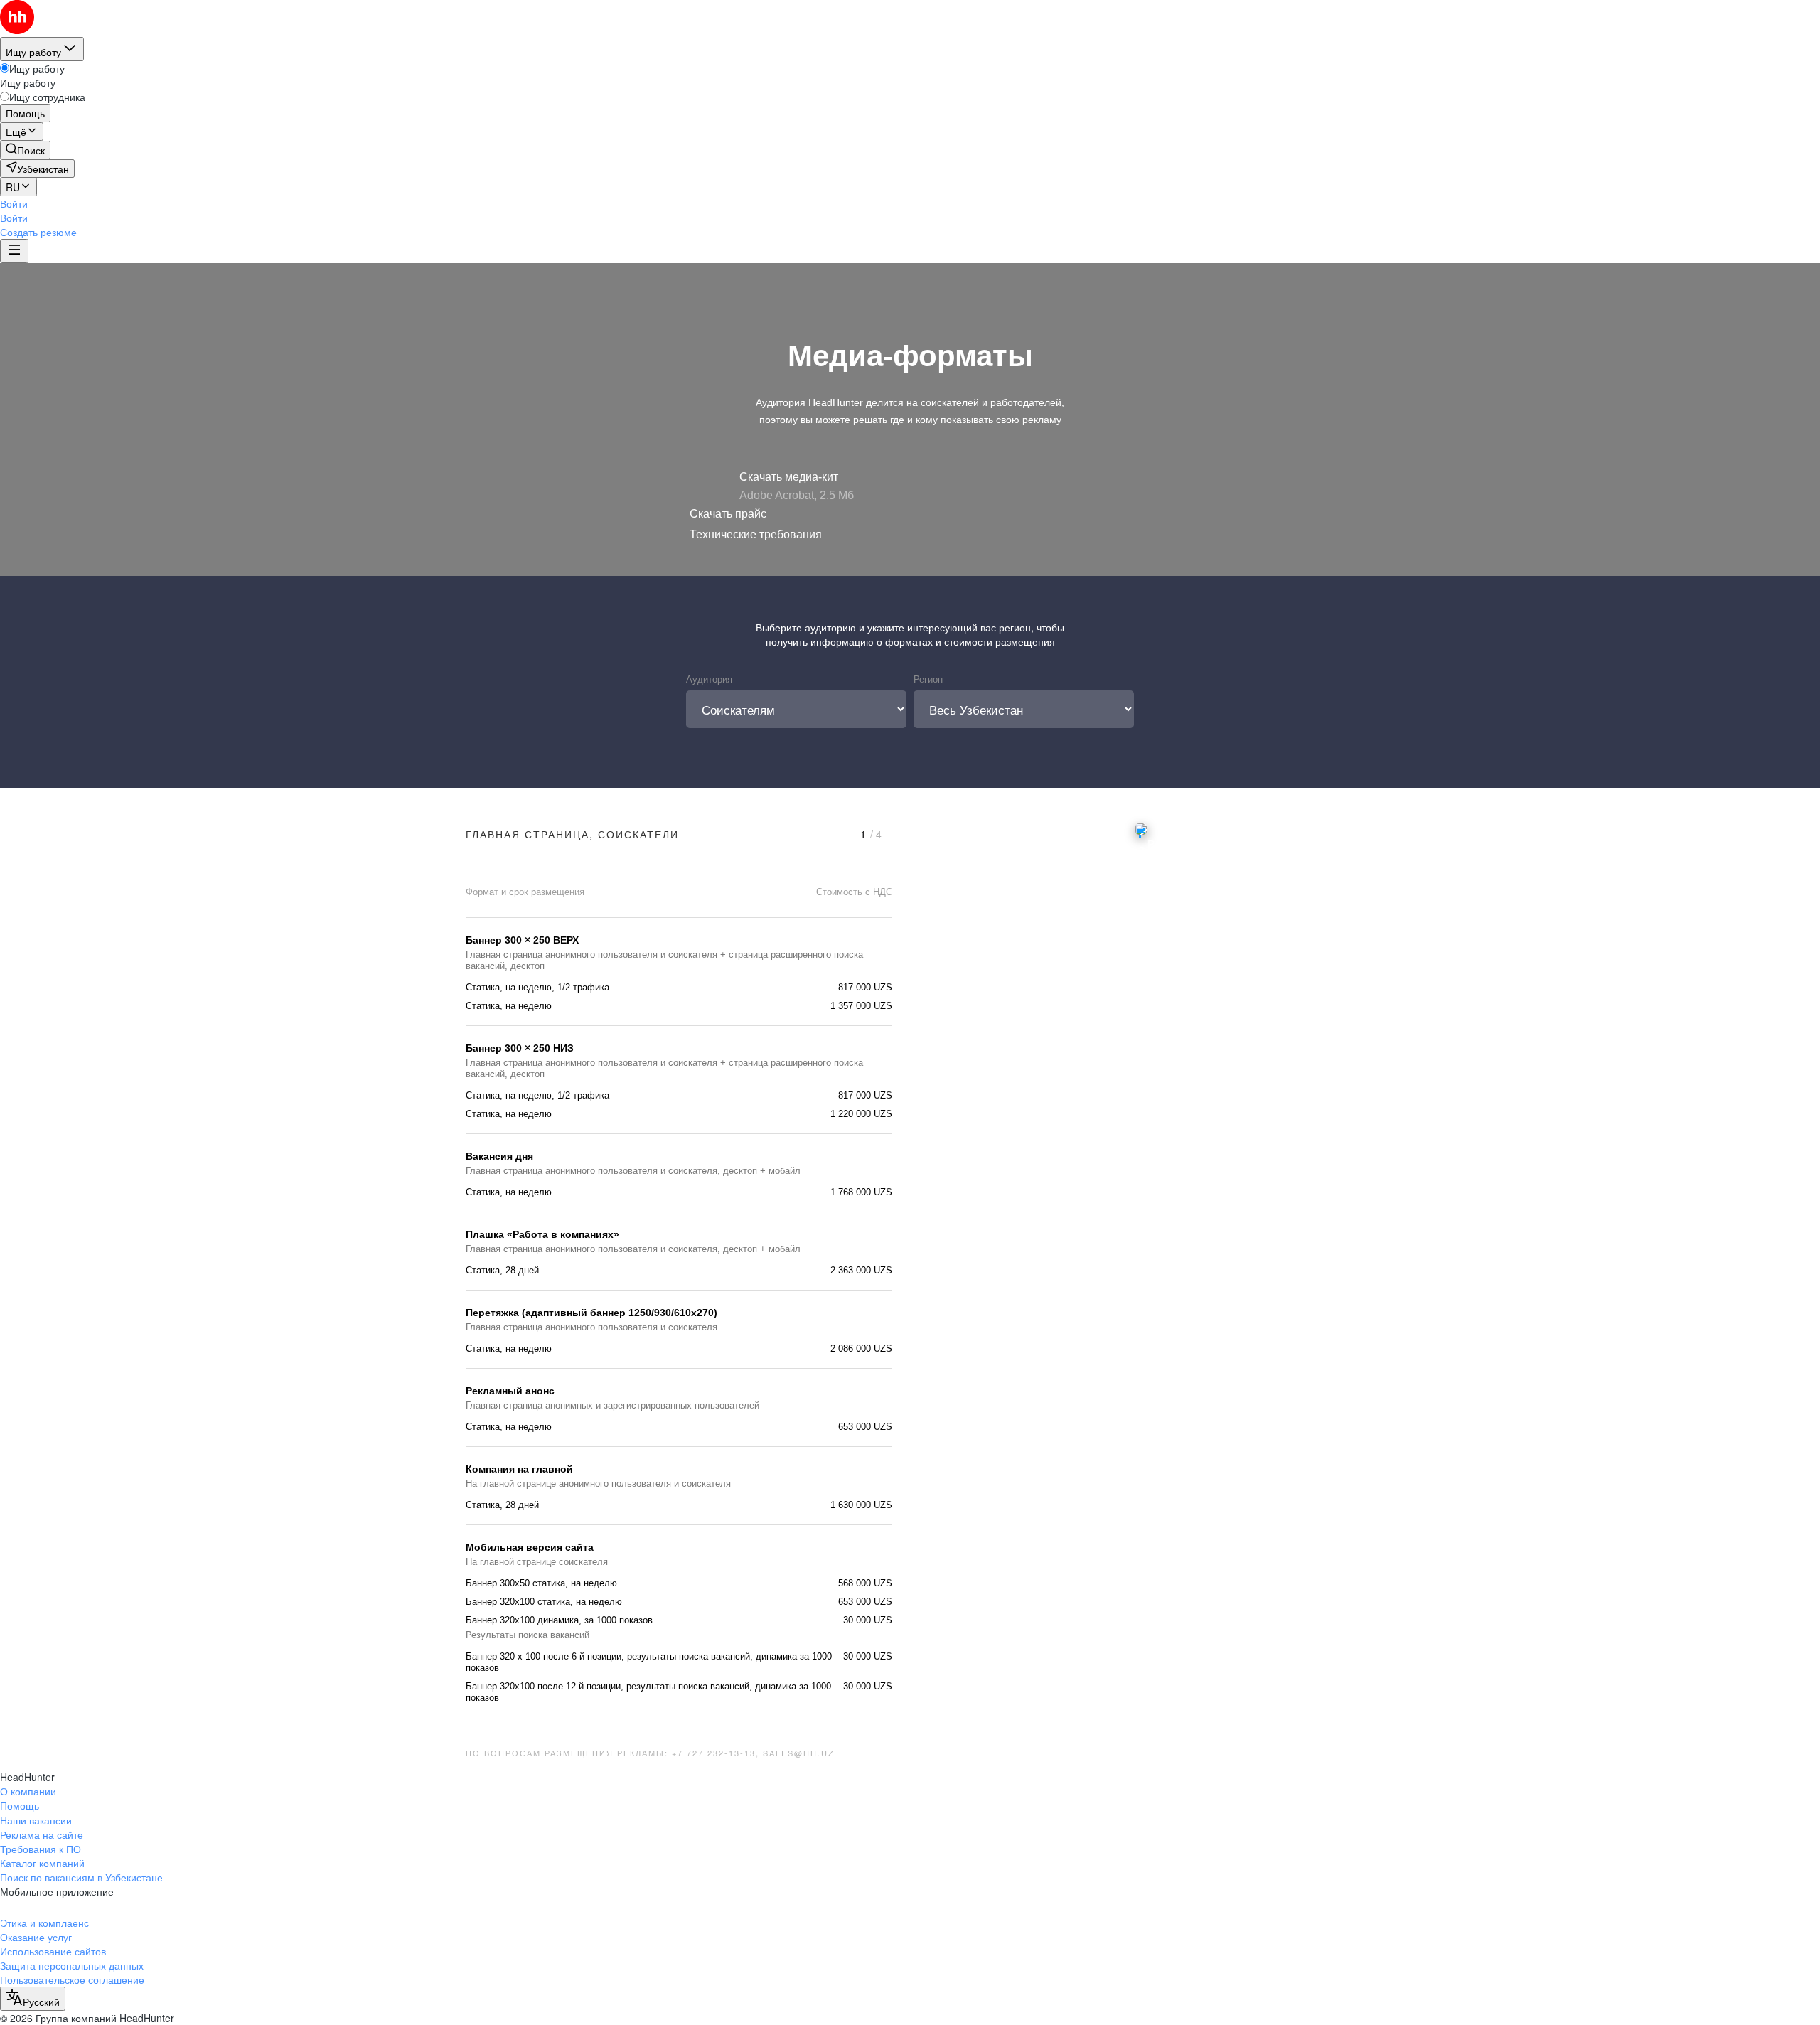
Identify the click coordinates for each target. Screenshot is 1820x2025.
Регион (928, 679)
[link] (25, 150)
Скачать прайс (728, 514)
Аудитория (709, 679)
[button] (14, 203)
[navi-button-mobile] (14, 251)
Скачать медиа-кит (789, 477)
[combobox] (33, 1999)
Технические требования (756, 534)
